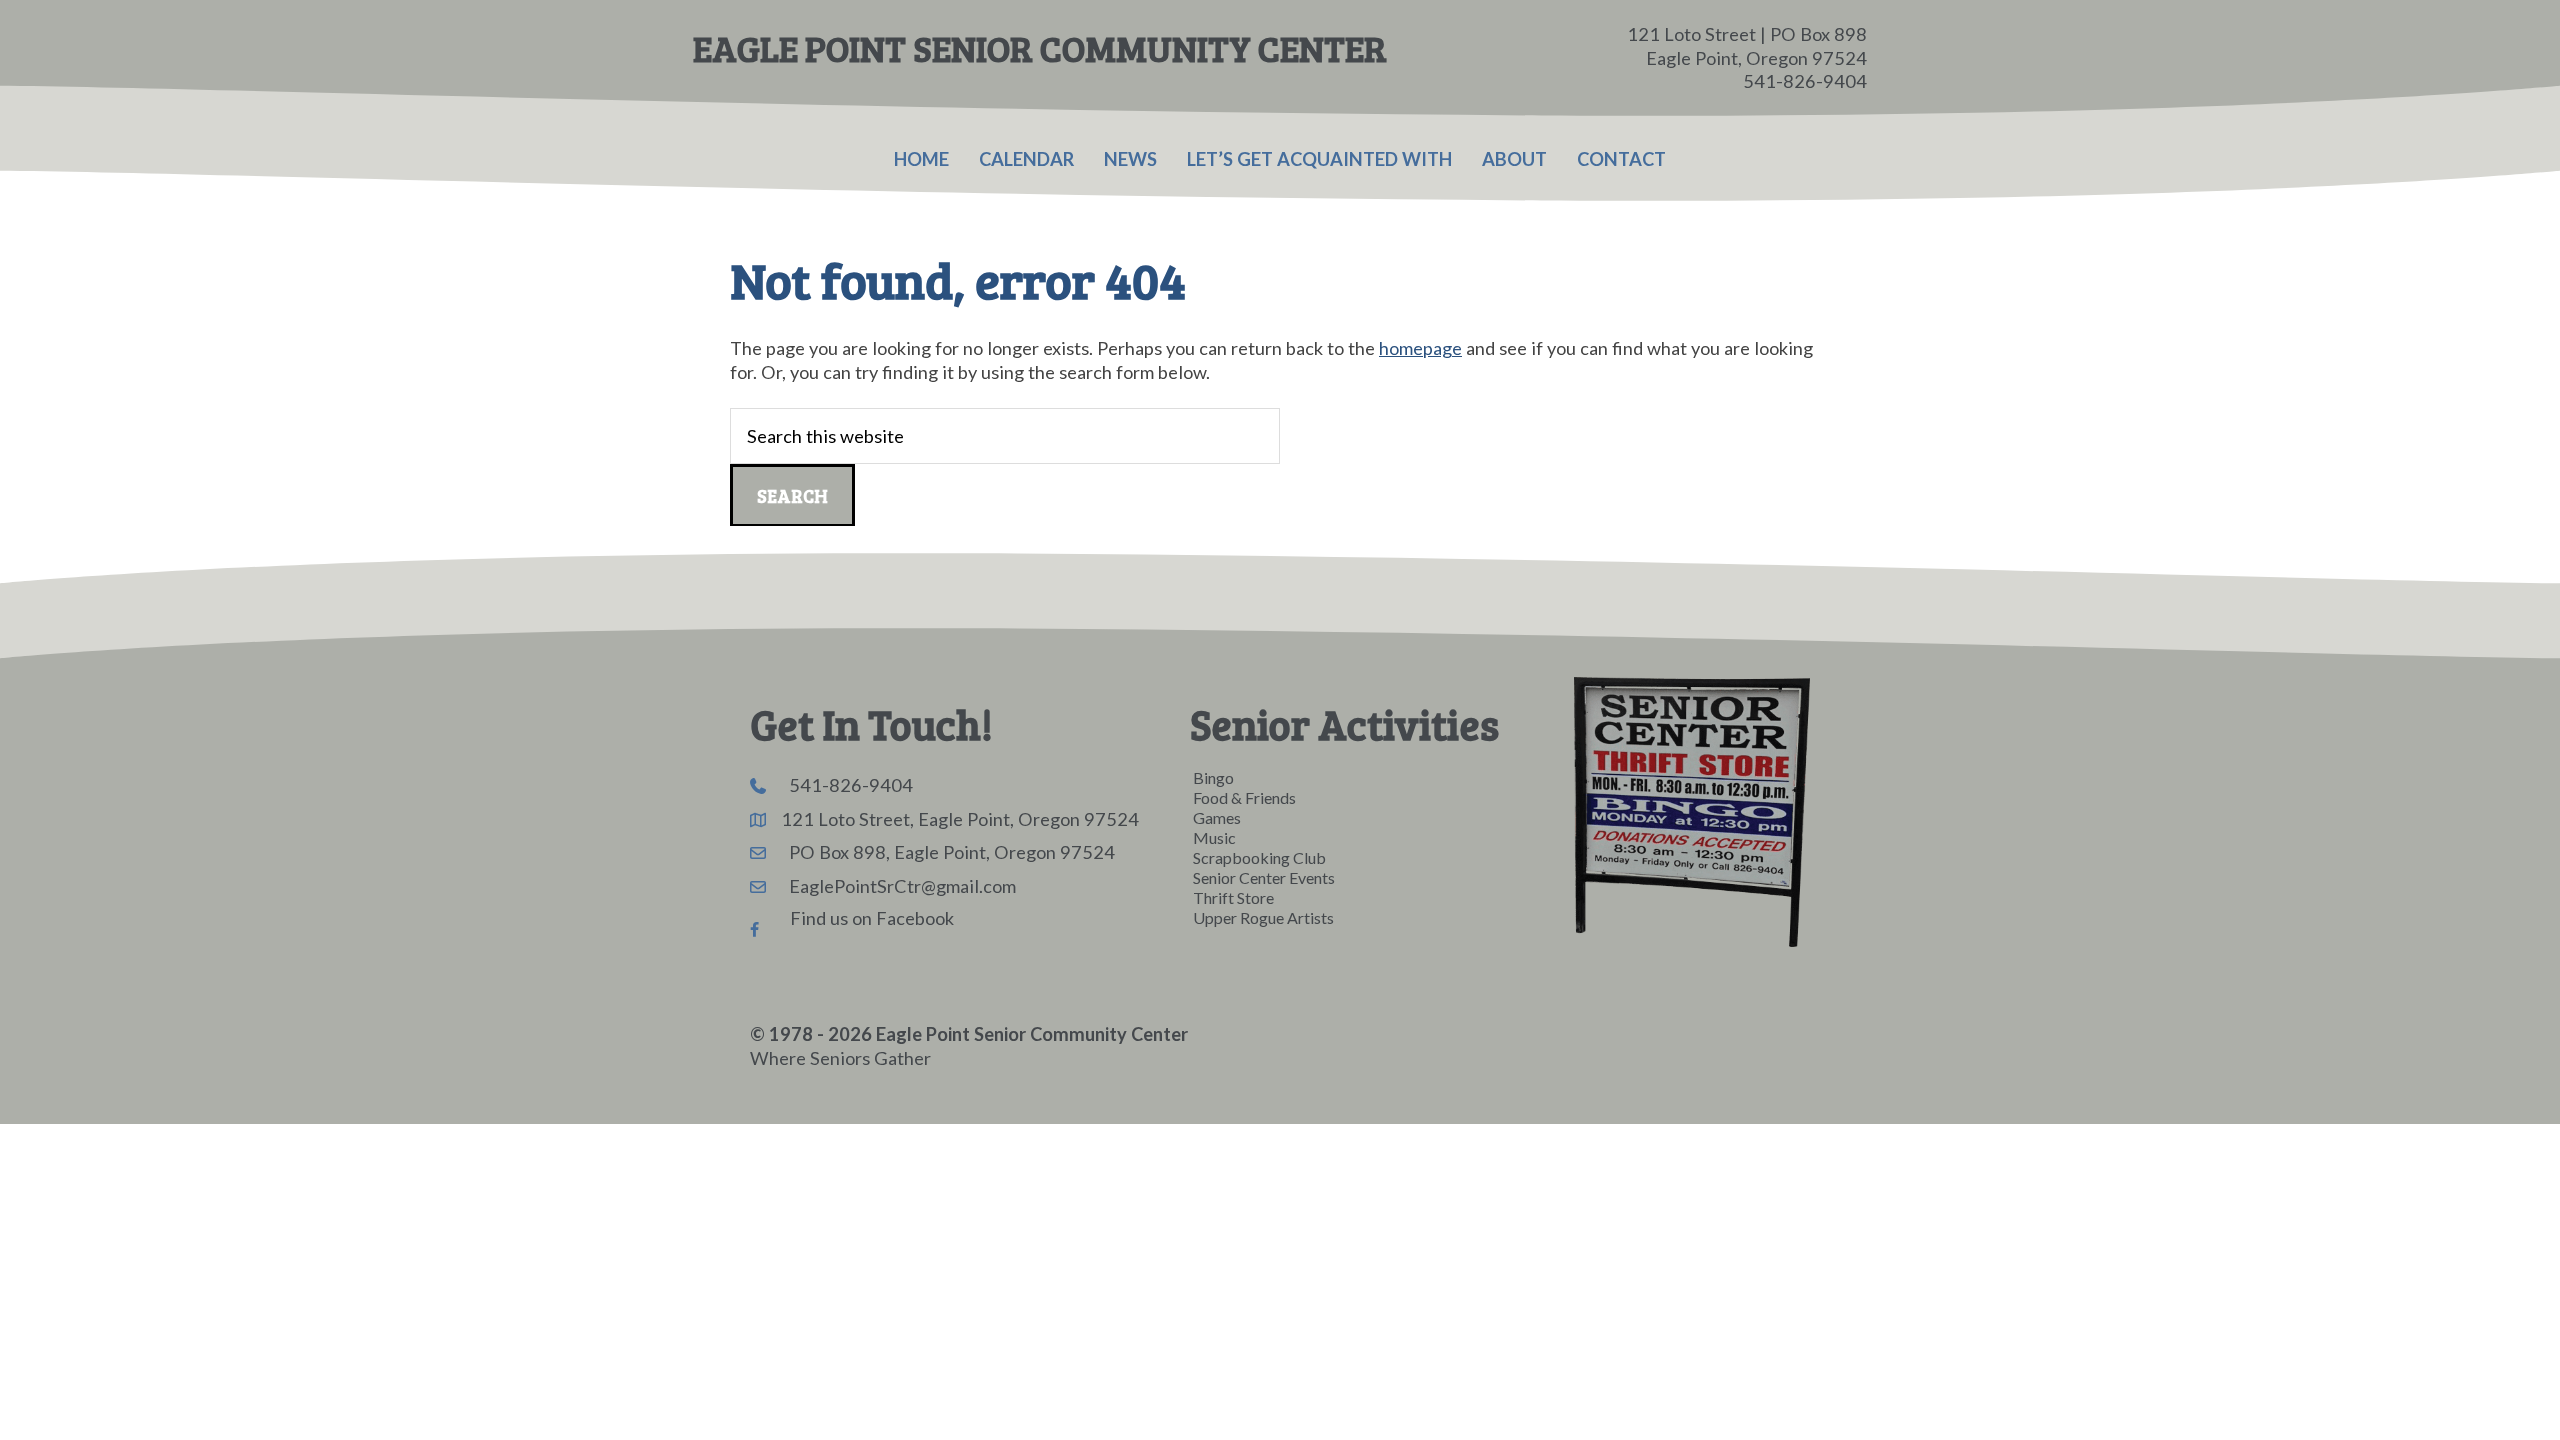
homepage (1420, 348)
